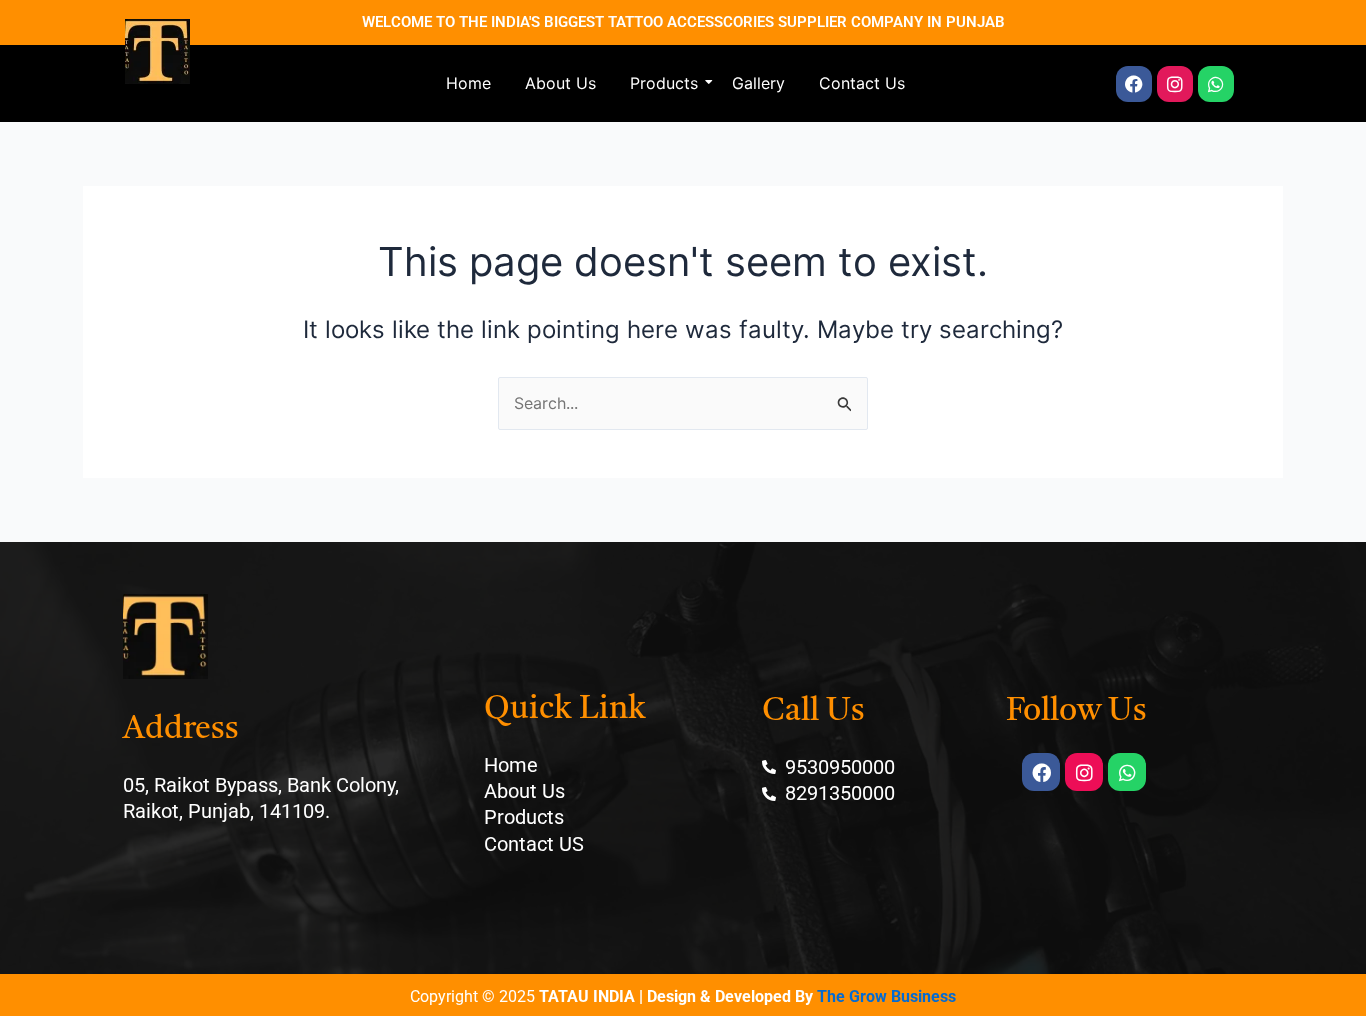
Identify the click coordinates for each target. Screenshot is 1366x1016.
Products (664, 83)
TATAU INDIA (587, 996)
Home (468, 83)
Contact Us (862, 83)
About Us (560, 83)
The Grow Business (886, 996)
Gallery (758, 83)
